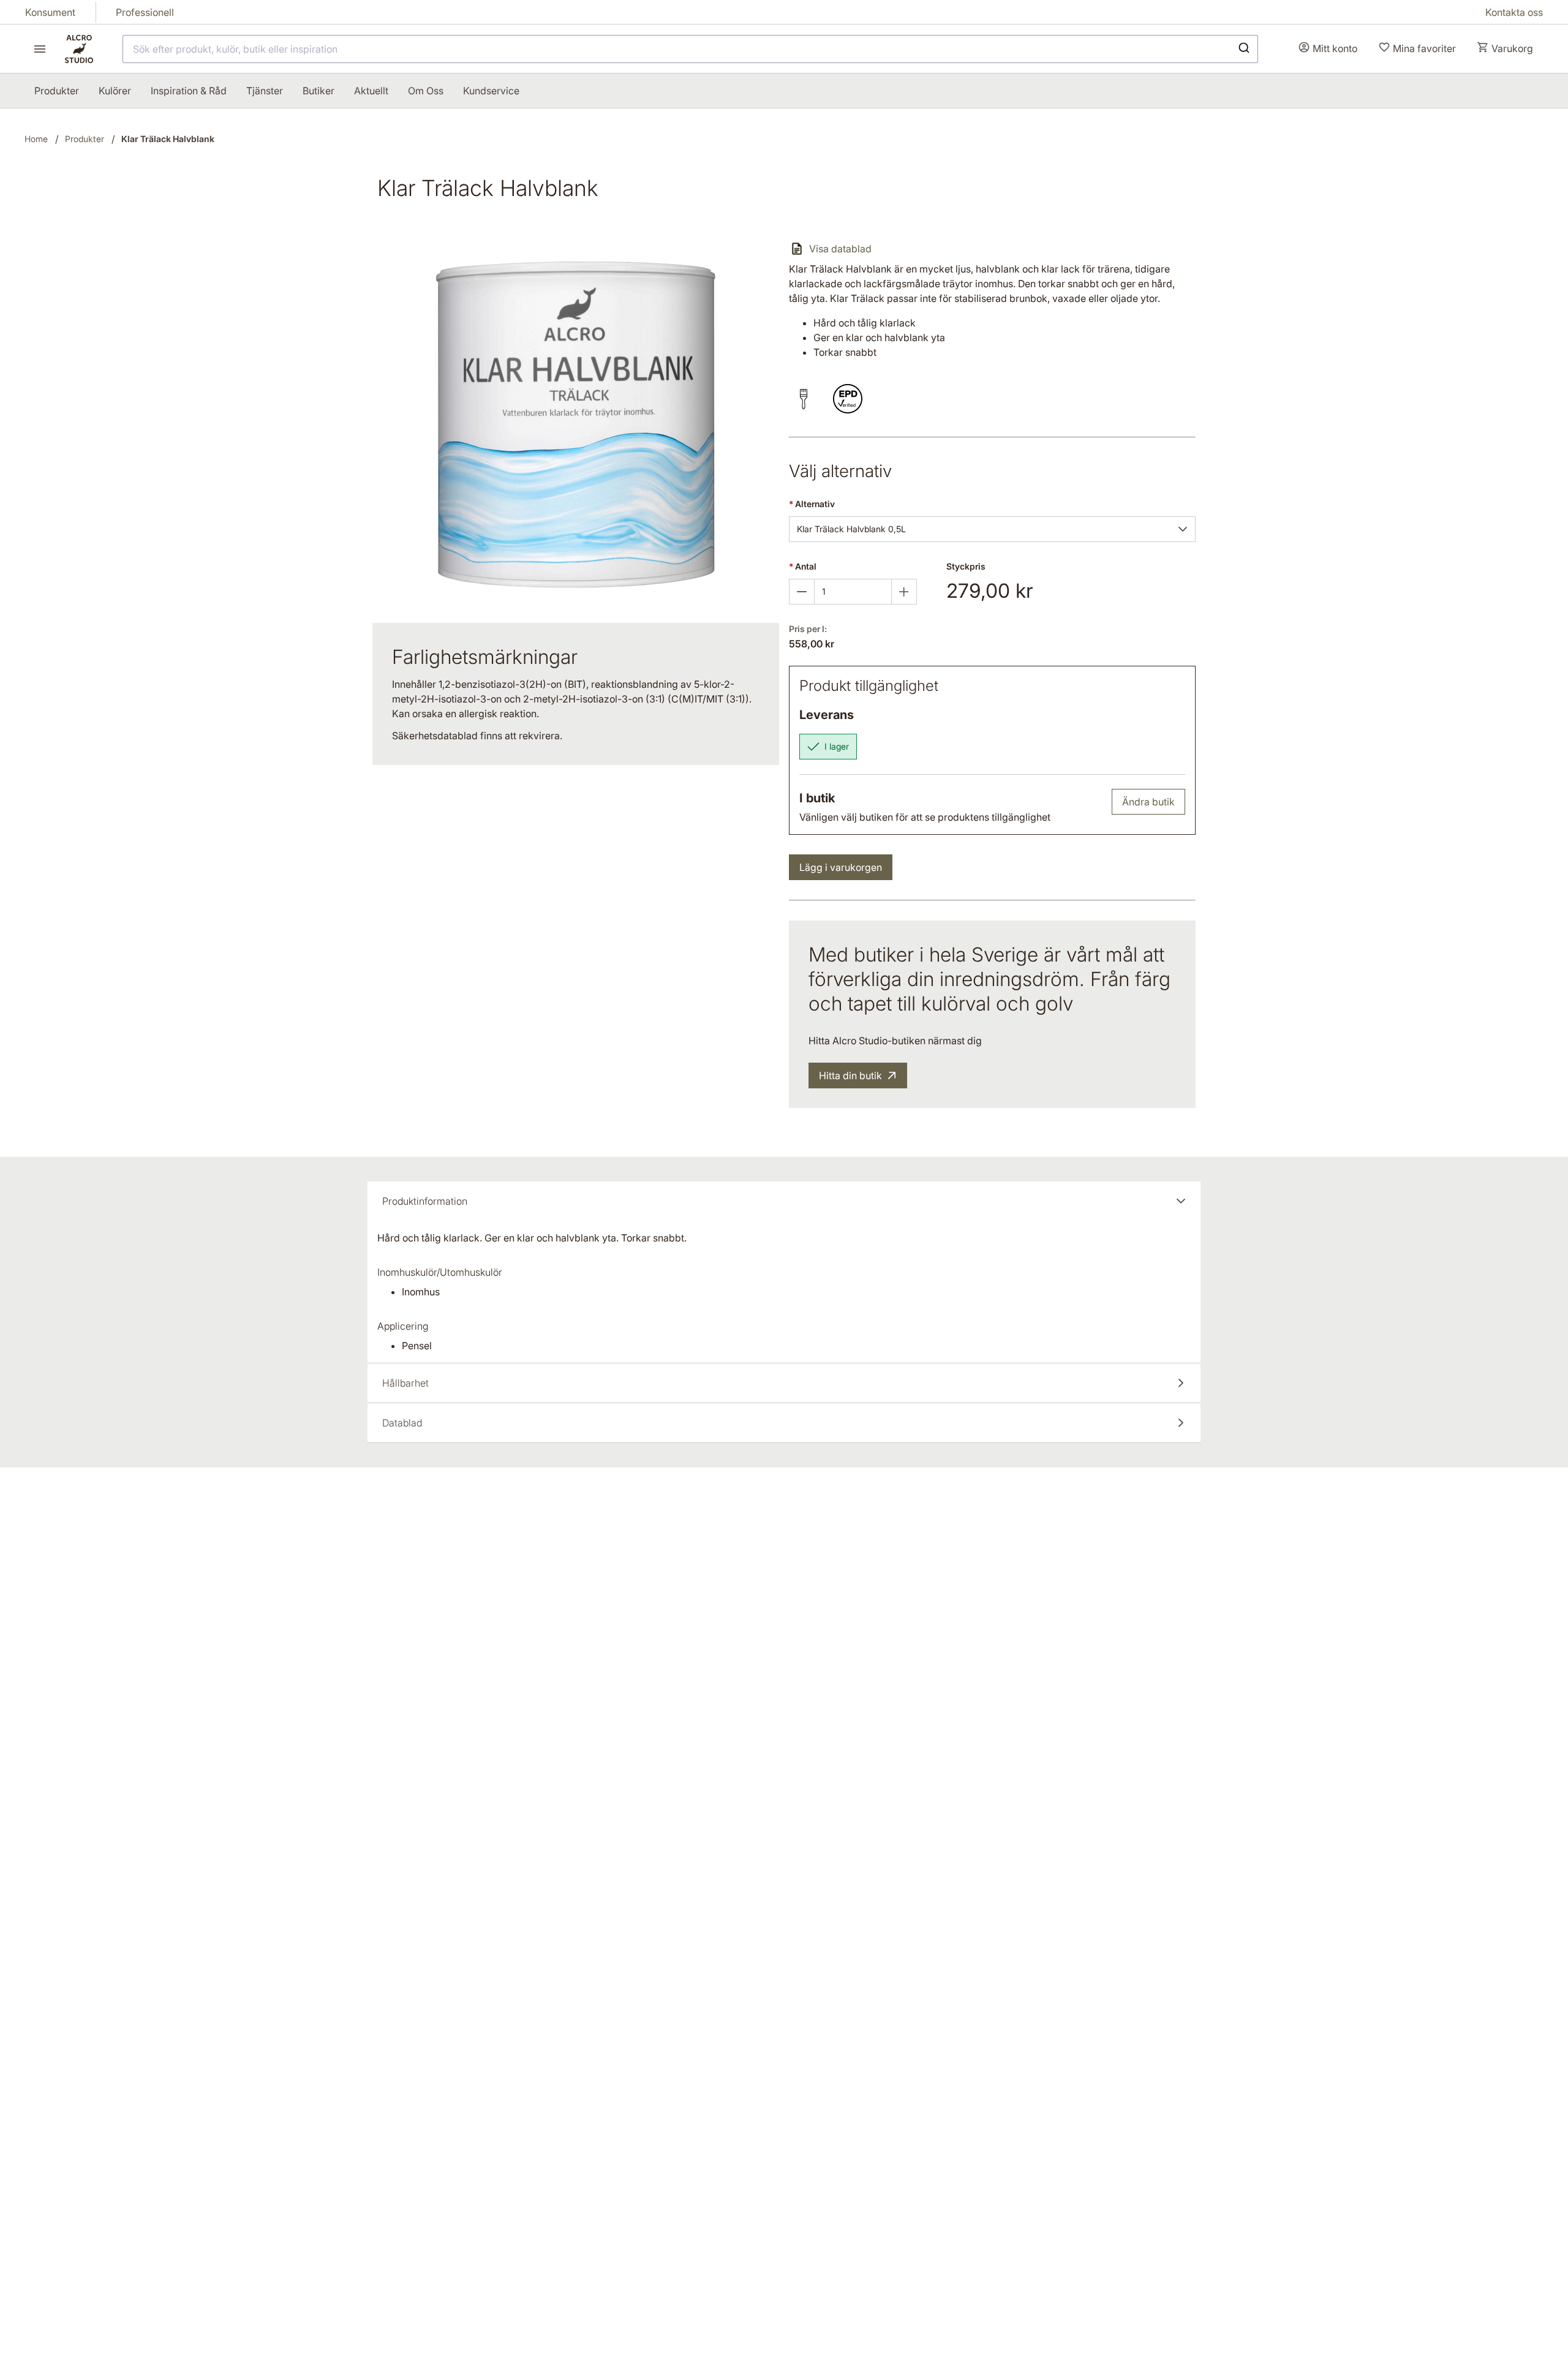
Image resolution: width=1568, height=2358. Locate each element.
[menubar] (277, 91)
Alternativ (812, 504)
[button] (1183, 529)
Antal (803, 566)
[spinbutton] (853, 592)
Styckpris (966, 566)
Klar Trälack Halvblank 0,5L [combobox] (851, 529)
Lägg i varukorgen (841, 867)
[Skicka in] (1243, 49)
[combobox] (690, 49)
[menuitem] (57, 91)
